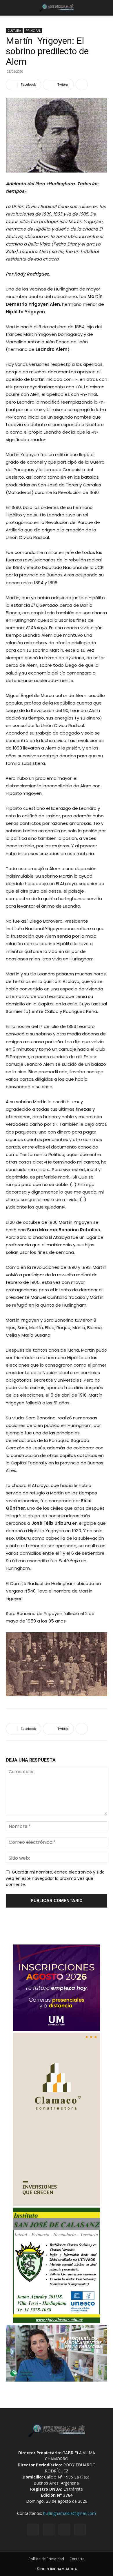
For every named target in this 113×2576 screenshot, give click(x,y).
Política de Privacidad (46, 2559)
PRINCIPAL (33, 31)
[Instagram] (49, 2530)
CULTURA (14, 31)
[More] (82, 85)
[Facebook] (33, 2530)
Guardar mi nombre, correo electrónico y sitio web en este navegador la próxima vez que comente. (55, 1878)
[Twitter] (64, 2530)
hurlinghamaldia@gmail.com (70, 2513)
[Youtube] (80, 2530)
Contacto (77, 2559)
